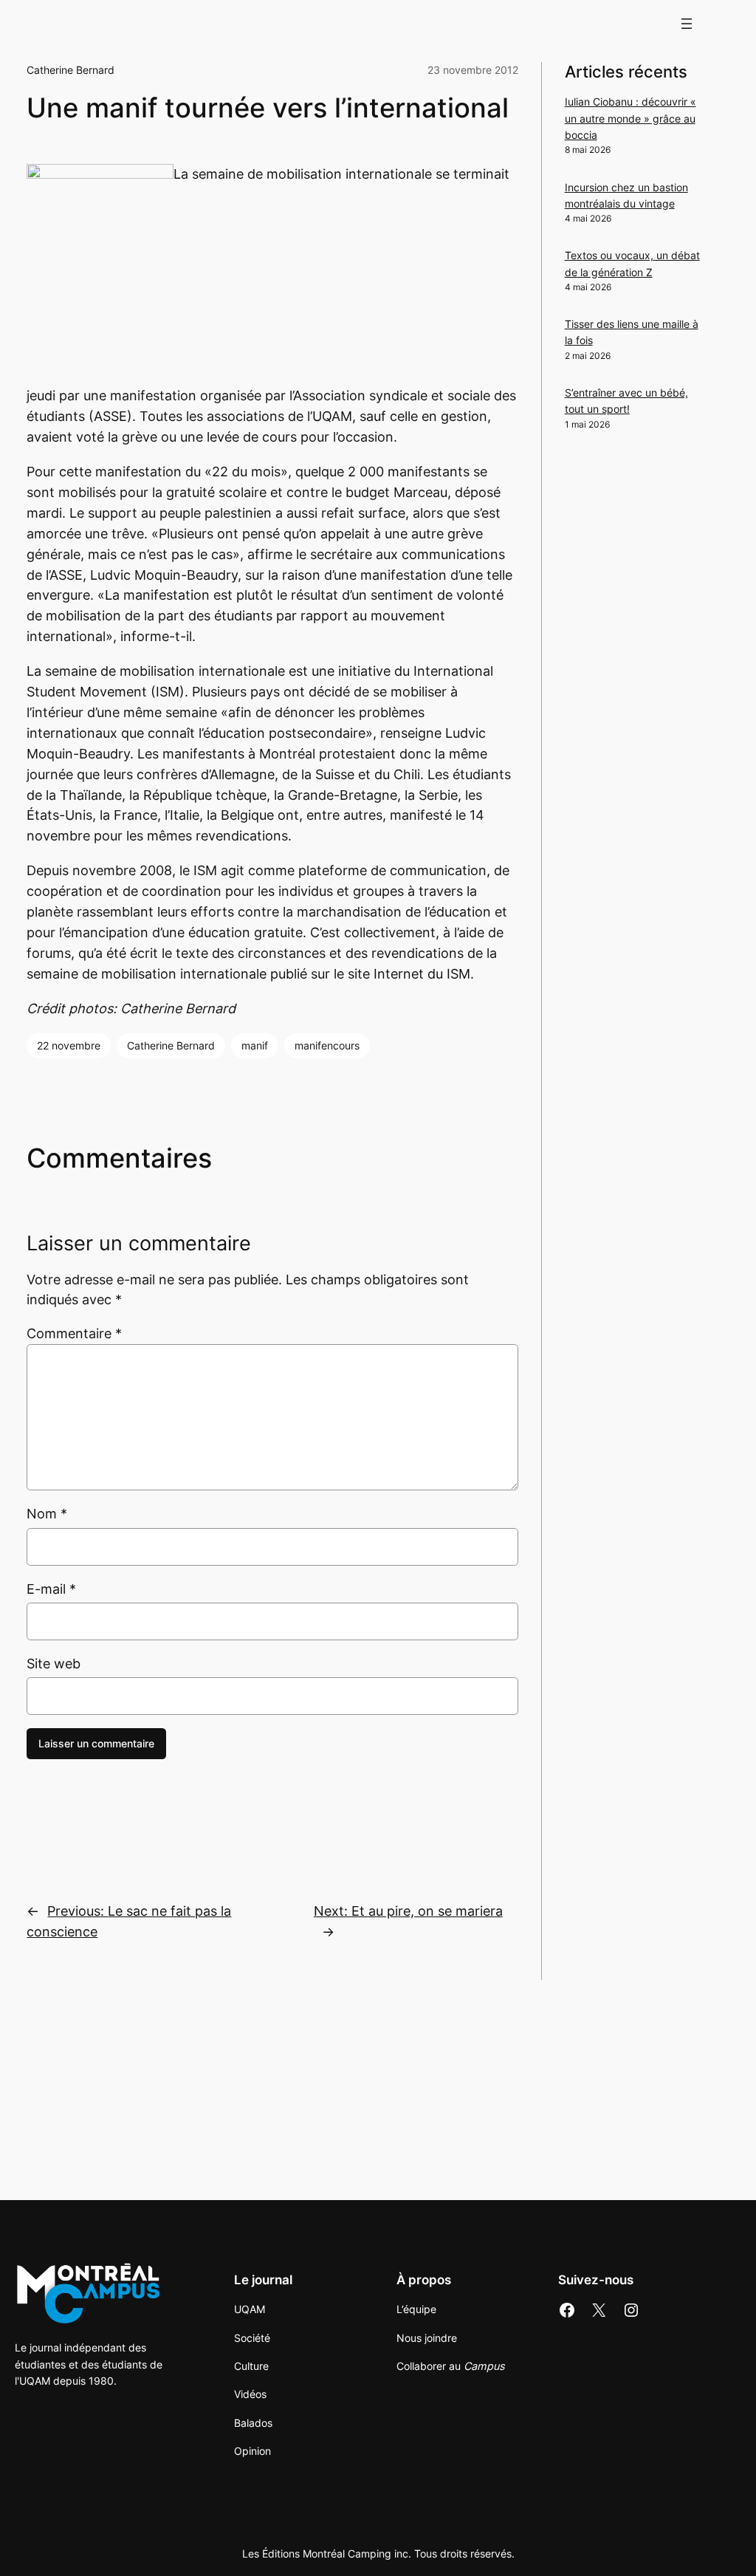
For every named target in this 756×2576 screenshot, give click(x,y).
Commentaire (74, 1333)
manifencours (327, 1045)
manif (255, 1045)
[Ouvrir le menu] (687, 24)
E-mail (51, 1589)
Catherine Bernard (71, 70)
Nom (47, 1514)
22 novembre (69, 1045)
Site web (54, 1664)
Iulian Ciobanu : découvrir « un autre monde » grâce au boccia (630, 118)
